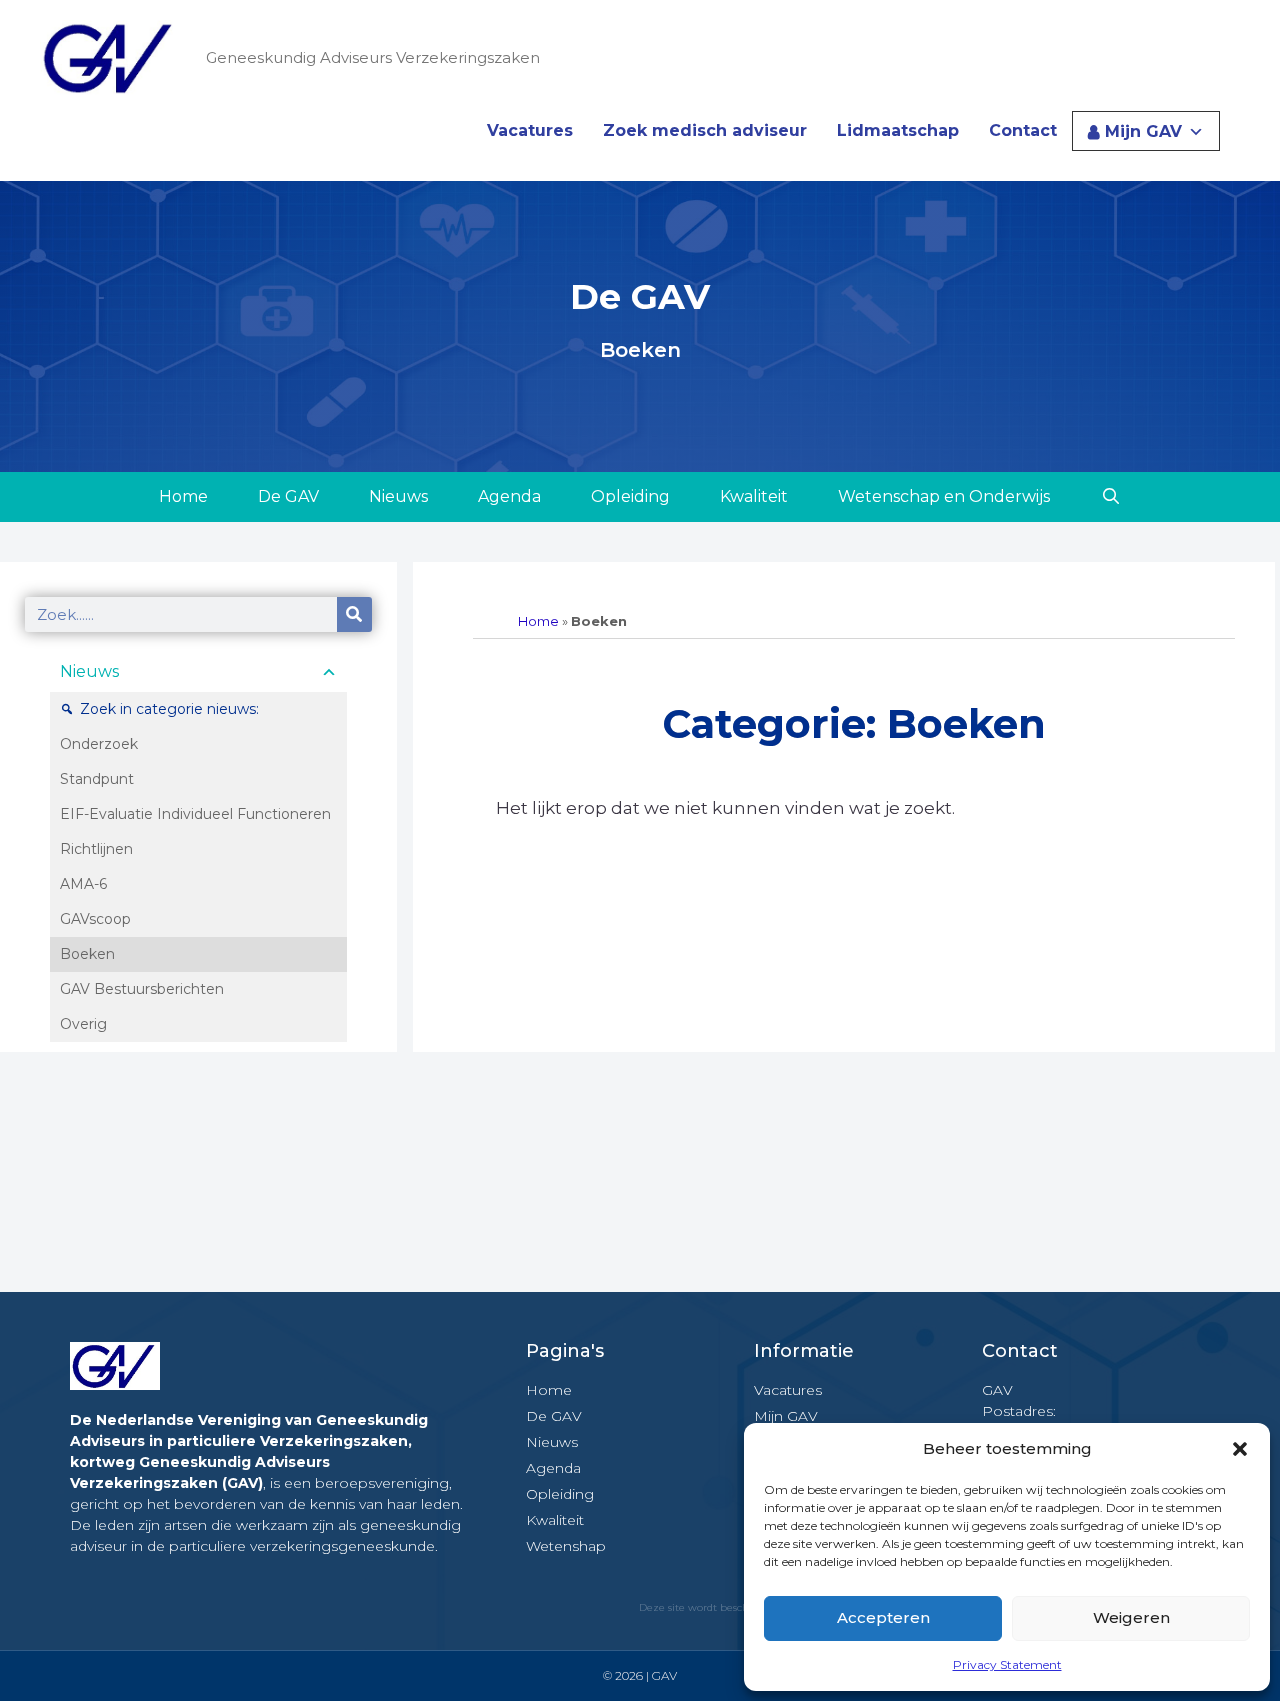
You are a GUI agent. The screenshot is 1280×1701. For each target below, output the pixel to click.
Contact (1023, 130)
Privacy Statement (1007, 1664)
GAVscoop (95, 919)
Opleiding (630, 496)
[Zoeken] (354, 614)
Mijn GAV (1143, 131)
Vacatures (530, 130)
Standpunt (97, 779)
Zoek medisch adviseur (705, 130)
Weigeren (1131, 1617)
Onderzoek (99, 744)
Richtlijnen (96, 849)
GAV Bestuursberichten (142, 989)
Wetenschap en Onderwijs (944, 496)
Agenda (509, 496)
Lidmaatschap (898, 130)
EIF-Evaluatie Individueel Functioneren (195, 814)
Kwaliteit (754, 496)
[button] (1240, 1449)
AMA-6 (83, 884)
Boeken (87, 954)
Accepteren (883, 1617)
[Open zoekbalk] (1110, 497)
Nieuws (398, 496)
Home (183, 496)
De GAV (288, 496)
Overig (83, 1024)
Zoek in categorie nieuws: (169, 709)
